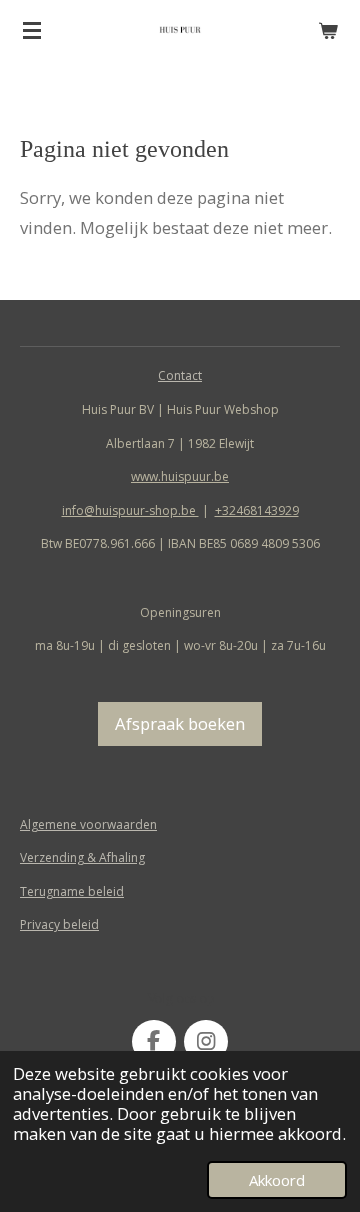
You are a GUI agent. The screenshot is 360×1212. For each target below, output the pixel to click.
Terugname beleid (72, 891)
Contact (180, 375)
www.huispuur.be (180, 476)
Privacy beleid (59, 924)
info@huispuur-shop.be (130, 510)
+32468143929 (257, 510)
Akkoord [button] (277, 1180)
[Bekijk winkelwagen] (328, 30)
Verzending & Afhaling (82, 857)
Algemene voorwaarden (88, 824)
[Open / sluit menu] (32, 30)
